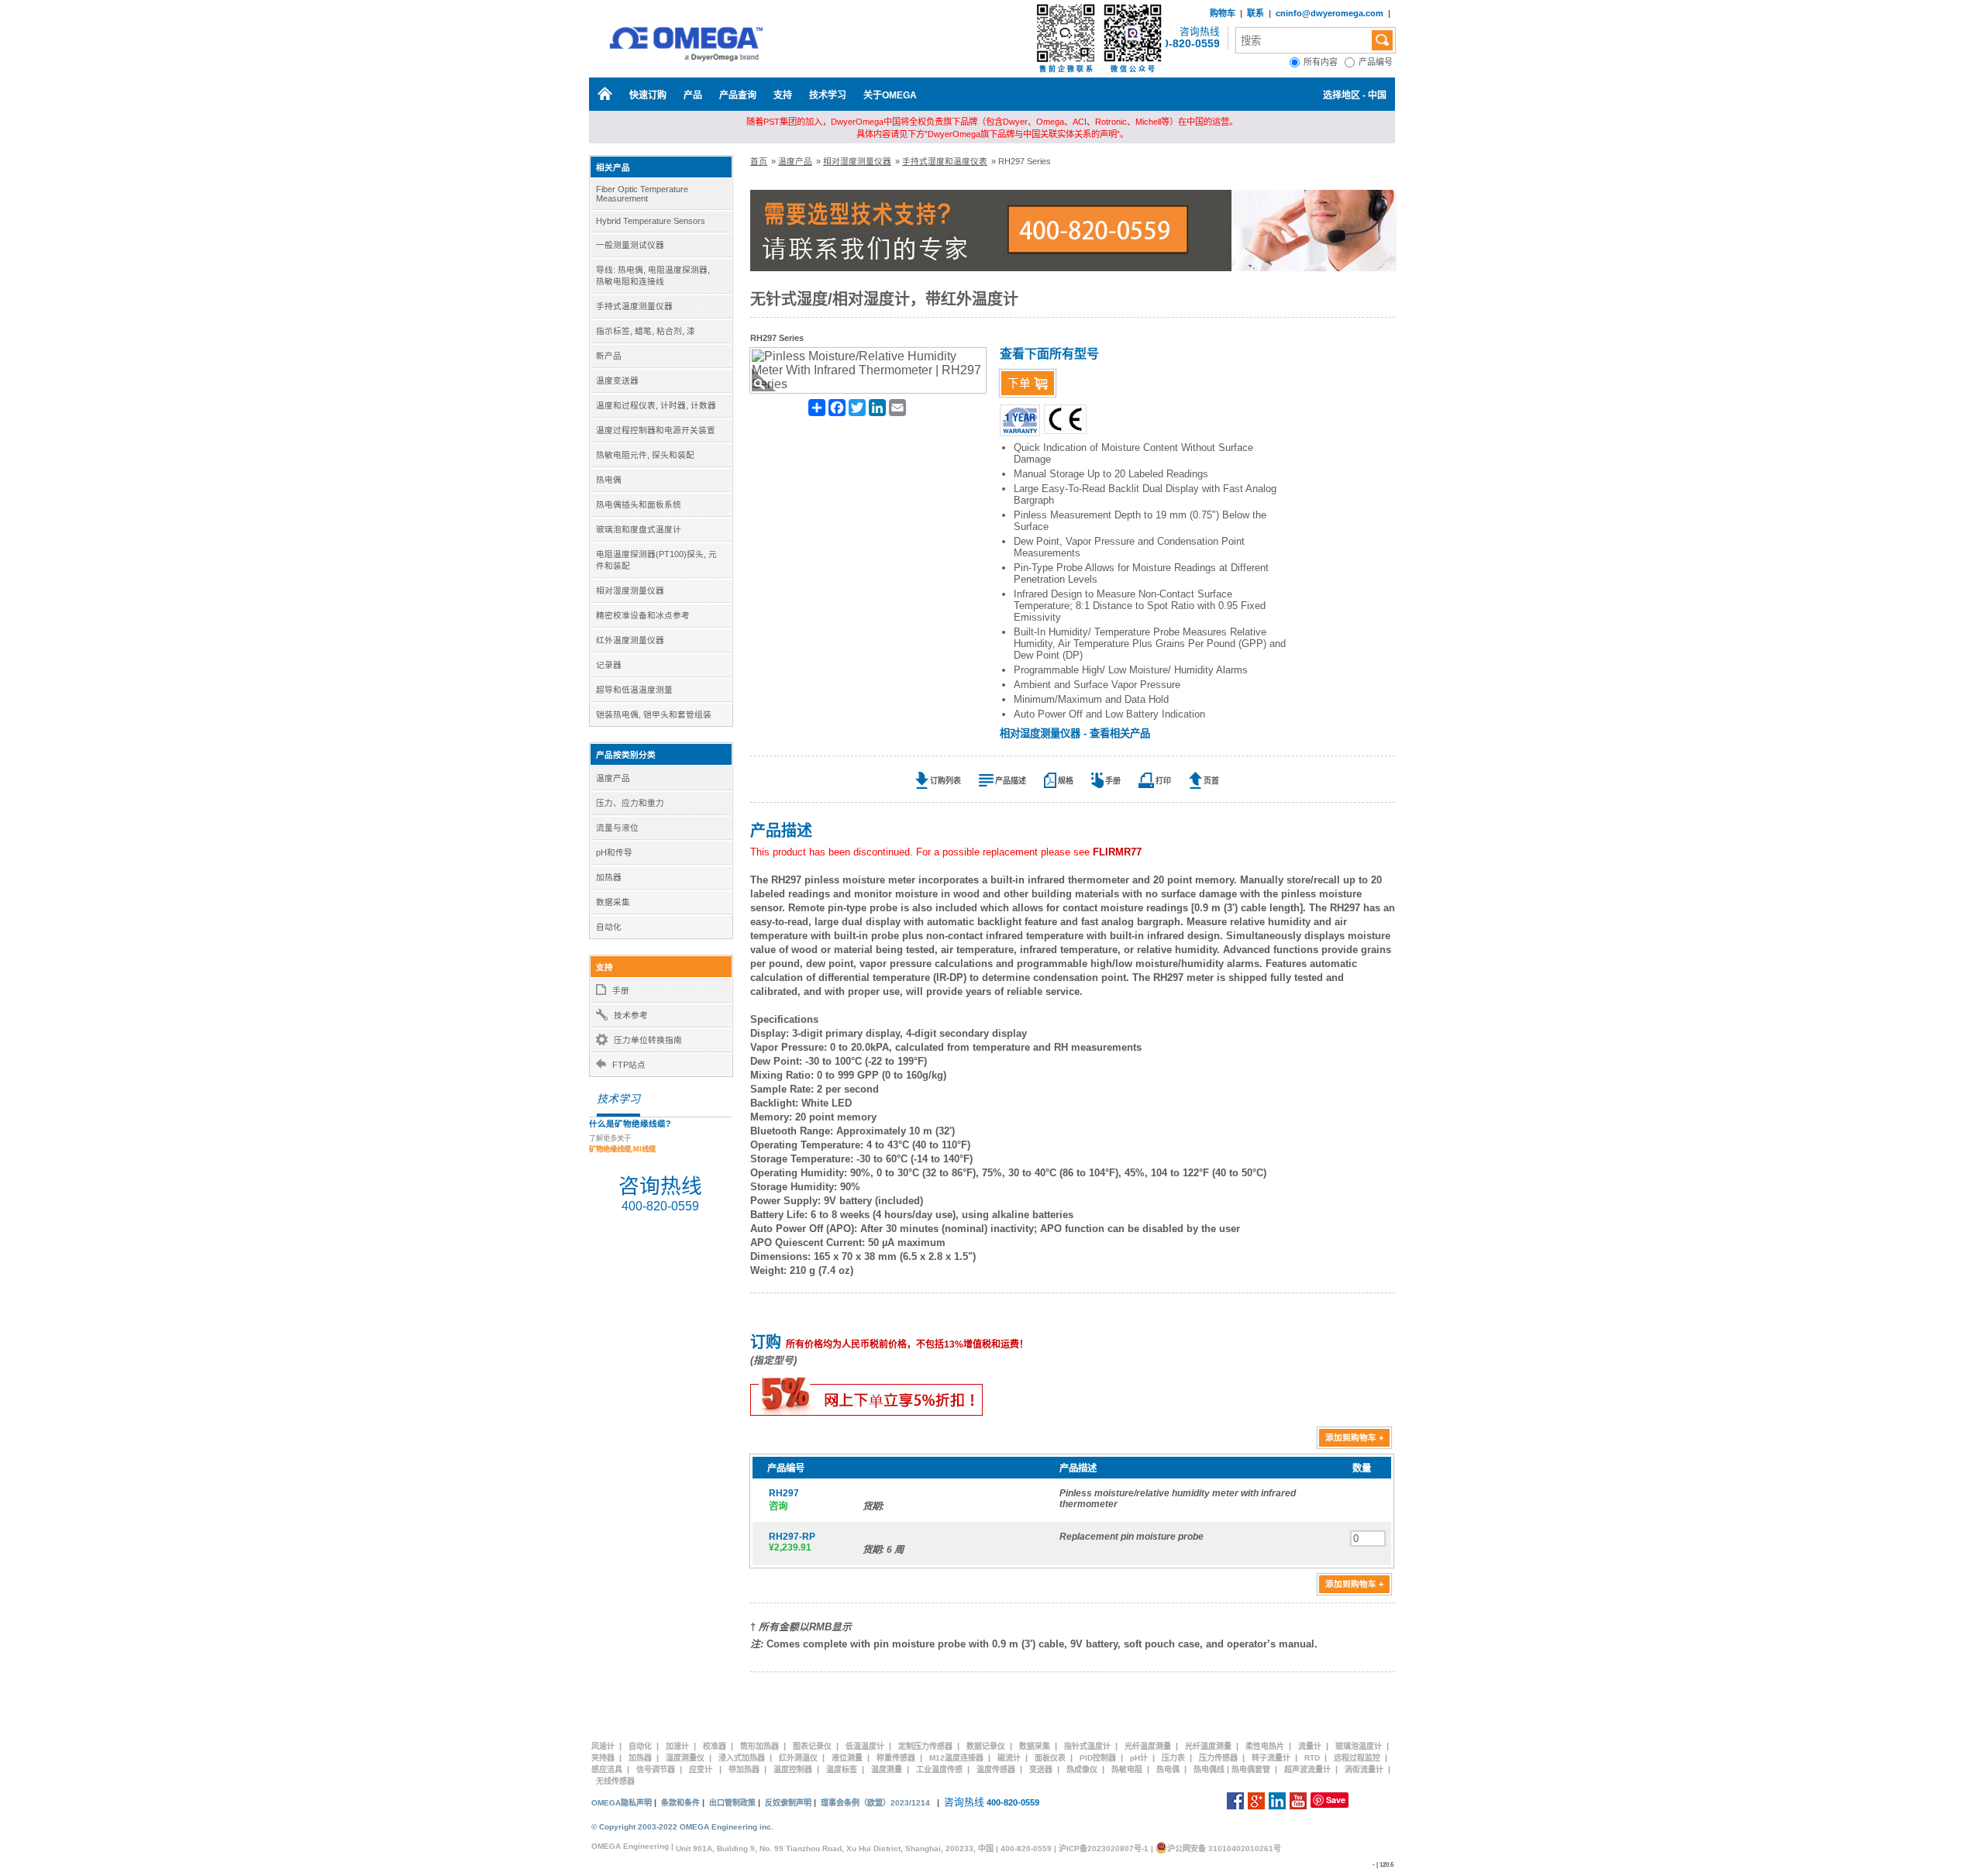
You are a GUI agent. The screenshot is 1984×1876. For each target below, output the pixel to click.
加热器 (640, 1758)
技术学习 (828, 95)
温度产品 (795, 161)
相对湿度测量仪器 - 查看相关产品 (1075, 733)
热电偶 (1168, 1769)
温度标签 (842, 1769)
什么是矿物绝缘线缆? (630, 1124)
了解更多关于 (622, 1144)
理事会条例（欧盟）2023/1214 (875, 1803)
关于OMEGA (890, 95)
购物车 (1223, 13)
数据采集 (1035, 1746)
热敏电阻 (1127, 1769)
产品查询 (738, 95)
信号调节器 (656, 1769)
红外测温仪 (798, 1758)
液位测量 (847, 1758)
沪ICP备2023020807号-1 (1104, 1848)
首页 (759, 161)
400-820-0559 (1185, 43)
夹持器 (603, 1758)
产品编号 (1377, 62)
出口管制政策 (732, 1803)
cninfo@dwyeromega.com (1330, 13)
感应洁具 (607, 1769)
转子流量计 (1271, 1758)
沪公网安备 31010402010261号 (1224, 1848)
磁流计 (1009, 1758)
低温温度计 (865, 1746)
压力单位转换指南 (648, 1040)
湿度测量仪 (685, 1758)
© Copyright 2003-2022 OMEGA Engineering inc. (682, 1827)
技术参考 (631, 1015)
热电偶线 (1209, 1769)
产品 (693, 95)
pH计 (1139, 1758)
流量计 (1310, 1746)
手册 (621, 990)
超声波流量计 (1307, 1769)
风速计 (603, 1746)
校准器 (715, 1746)
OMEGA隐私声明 (622, 1803)
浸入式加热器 (742, 1758)
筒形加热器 (759, 1746)
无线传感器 (615, 1781)
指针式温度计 (1087, 1746)
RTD (1312, 1758)
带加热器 (744, 1769)
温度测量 (887, 1769)
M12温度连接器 (956, 1758)
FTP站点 (629, 1065)
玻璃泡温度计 (1359, 1746)
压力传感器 (1218, 1758)
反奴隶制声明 (788, 1803)
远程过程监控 (1357, 1758)
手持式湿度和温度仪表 (945, 161)
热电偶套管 (1251, 1769)
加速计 (677, 1746)
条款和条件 (680, 1803)
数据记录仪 (986, 1746)
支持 (783, 95)
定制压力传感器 (925, 1746)
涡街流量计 (1364, 1769)
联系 (1255, 13)
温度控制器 (793, 1769)
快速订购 (648, 95)
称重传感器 (896, 1758)
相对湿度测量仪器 (857, 161)
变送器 (1041, 1769)
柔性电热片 (1265, 1746)
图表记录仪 (812, 1746)
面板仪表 (1050, 1758)
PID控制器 (1098, 1758)
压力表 (1173, 1758)
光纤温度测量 (1148, 1746)
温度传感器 (996, 1769)
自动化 (640, 1746)
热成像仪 (1082, 1769)
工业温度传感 (939, 1769)
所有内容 (1324, 62)
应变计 (701, 1769)
